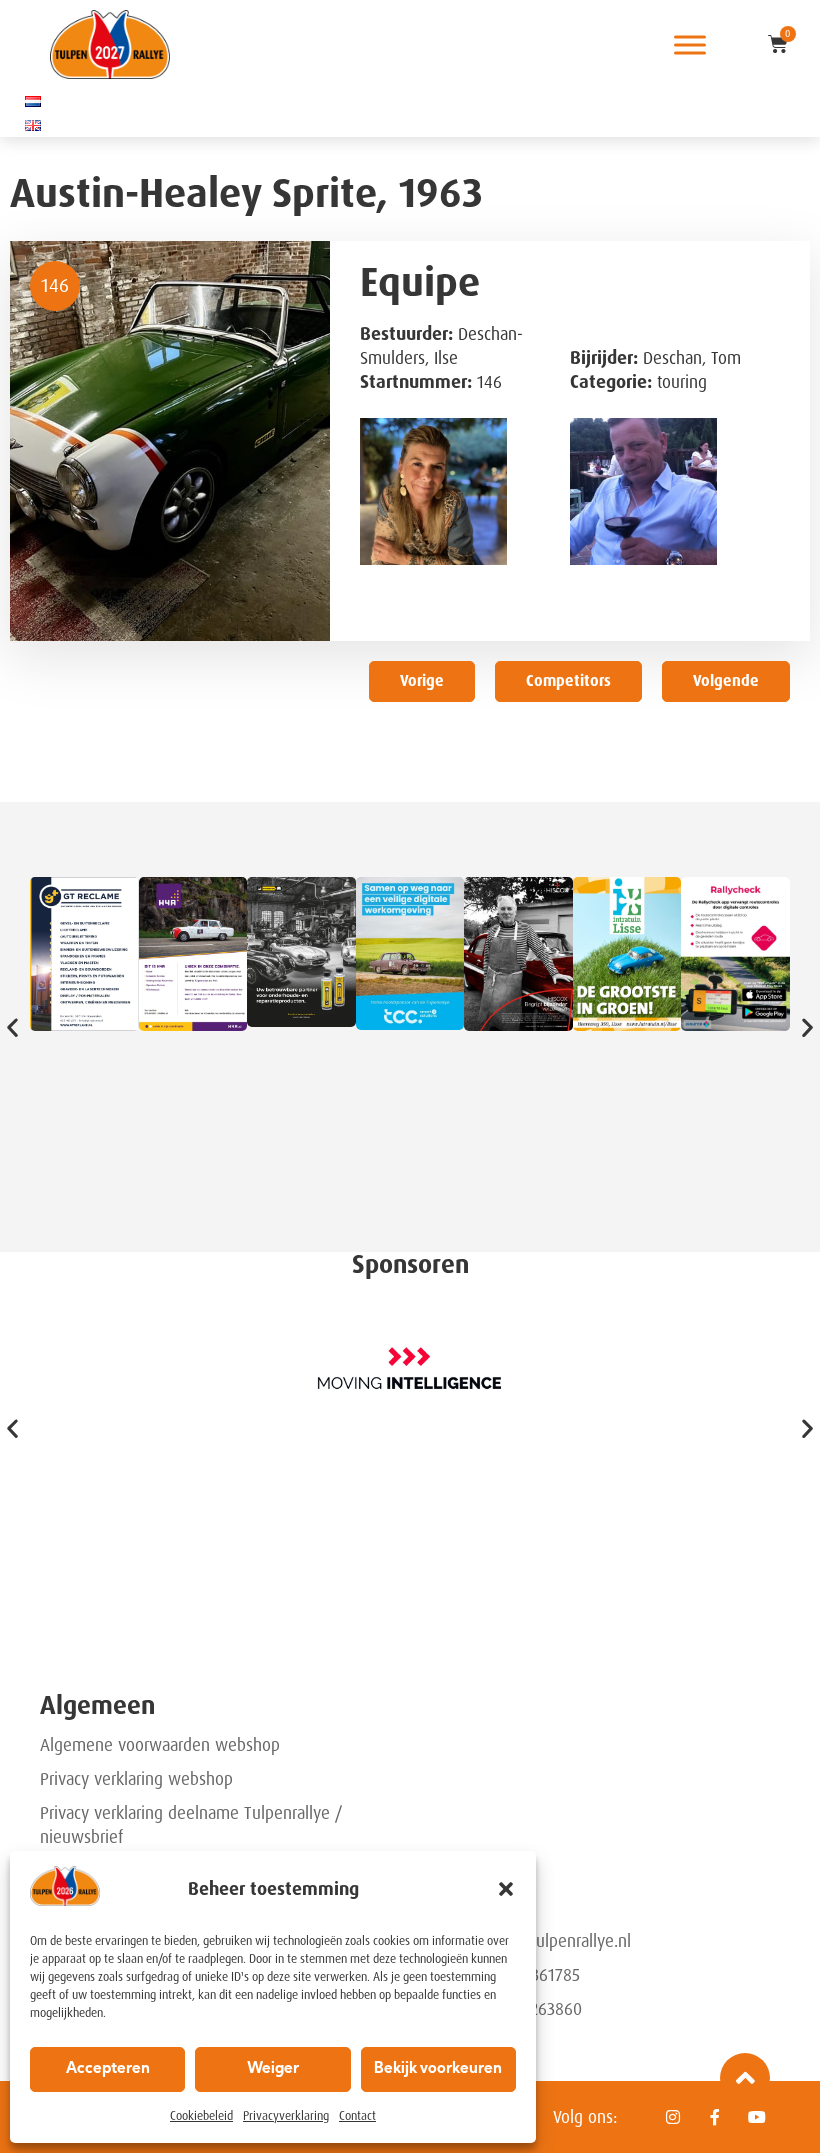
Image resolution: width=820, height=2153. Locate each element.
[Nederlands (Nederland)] (33, 101)
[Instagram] (673, 2117)
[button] (506, 1889)
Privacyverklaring (286, 2116)
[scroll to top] (745, 2078)
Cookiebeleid (201, 2116)
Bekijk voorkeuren (438, 2069)
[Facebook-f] (715, 2117)
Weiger (273, 2069)
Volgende (726, 681)
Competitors (568, 681)
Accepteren (108, 2069)
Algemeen (97, 1705)
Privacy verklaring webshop (136, 1779)
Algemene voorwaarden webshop (160, 1745)
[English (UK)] (33, 125)
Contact (357, 2116)
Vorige (422, 681)
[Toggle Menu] (690, 44)
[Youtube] (757, 2117)
